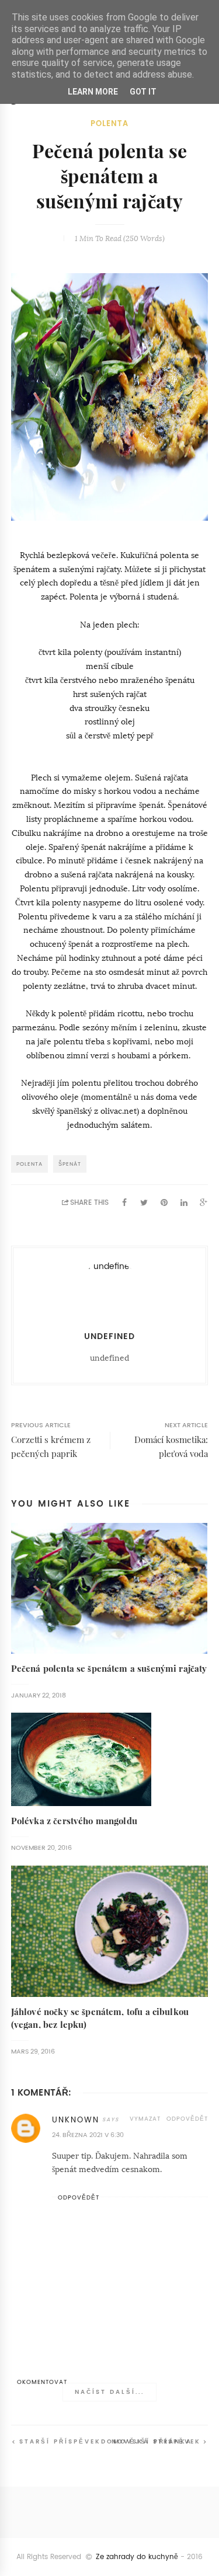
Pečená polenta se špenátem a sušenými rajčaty (109, 1669)
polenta (109, 123)
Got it (143, 92)
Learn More (93, 92)
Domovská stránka (147, 2441)
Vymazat (145, 2119)
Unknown (76, 2120)
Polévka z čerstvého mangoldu (74, 1821)
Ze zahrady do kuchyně (137, 2557)
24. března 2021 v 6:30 (88, 2135)
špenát (70, 1164)
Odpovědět (187, 2119)
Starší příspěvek (60, 2441)
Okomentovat (42, 2382)
